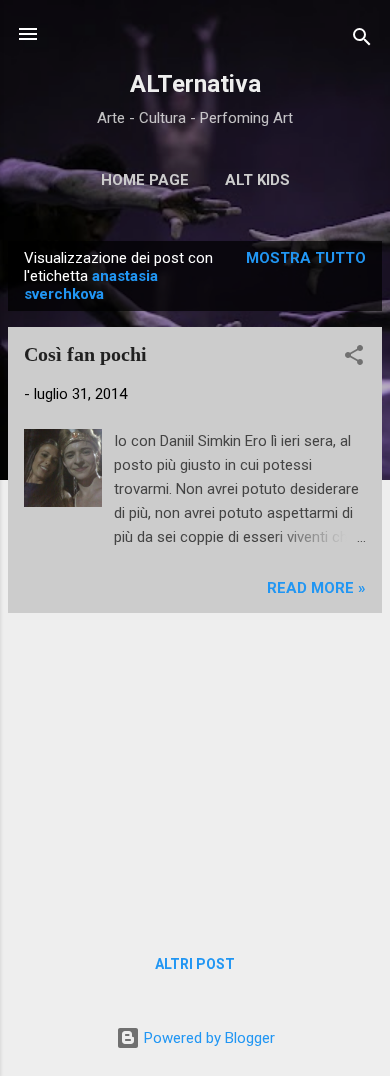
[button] (354, 358)
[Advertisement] (195, 769)
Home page (145, 180)
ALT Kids (257, 180)
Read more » (316, 588)
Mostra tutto (306, 258)
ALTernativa (195, 84)
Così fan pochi (85, 354)
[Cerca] (362, 40)
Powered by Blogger (207, 1038)
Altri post (195, 964)
